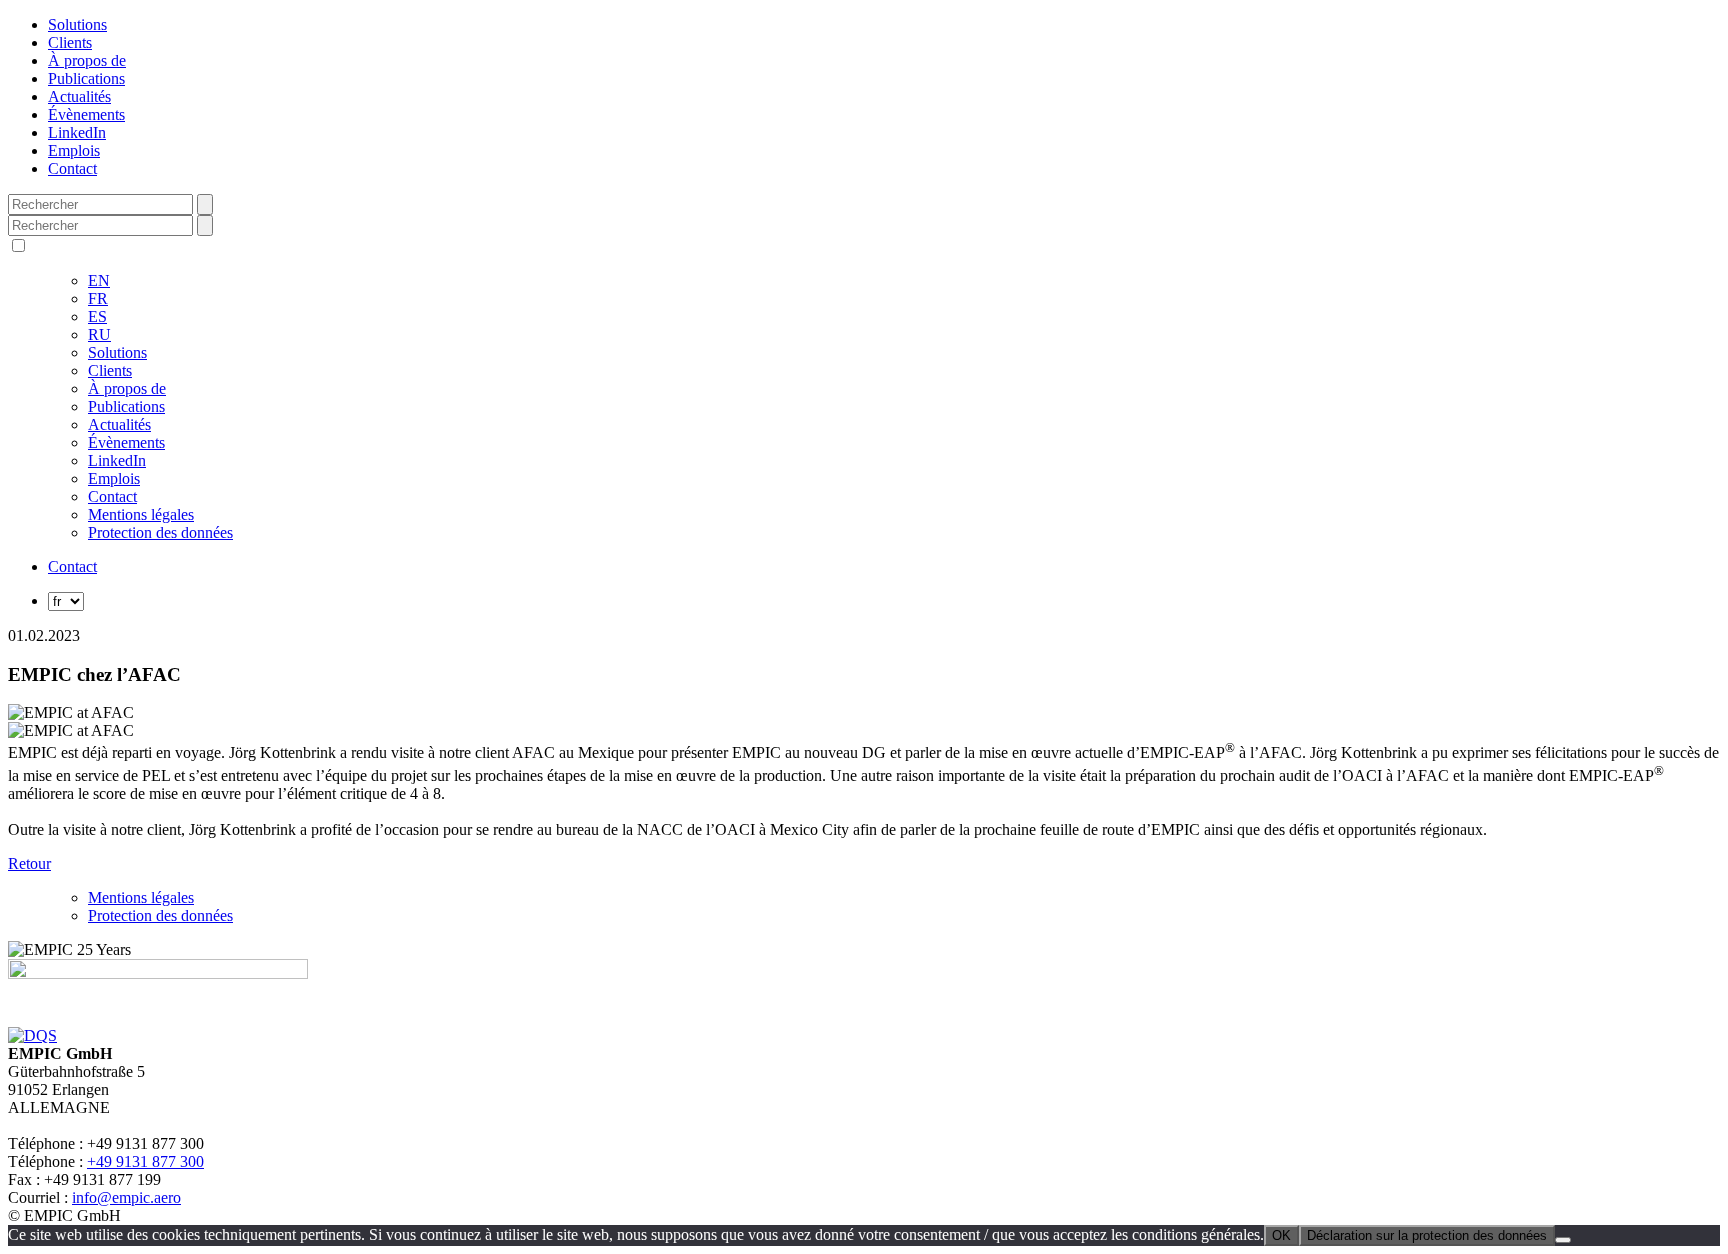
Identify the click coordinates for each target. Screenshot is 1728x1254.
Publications (86, 78)
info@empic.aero (126, 1197)
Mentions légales (141, 514)
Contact (72, 168)
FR (98, 298)
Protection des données (160, 532)
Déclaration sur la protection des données (1427, 1235)
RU (99, 334)
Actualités (79, 96)
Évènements (86, 114)
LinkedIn (77, 132)
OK (1281, 1235)
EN (99, 280)
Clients (70, 42)
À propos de (87, 60)
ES (97, 316)
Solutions (77, 24)
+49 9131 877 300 (145, 1161)
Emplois (74, 150)
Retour (29, 863)
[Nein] (1563, 1240)
